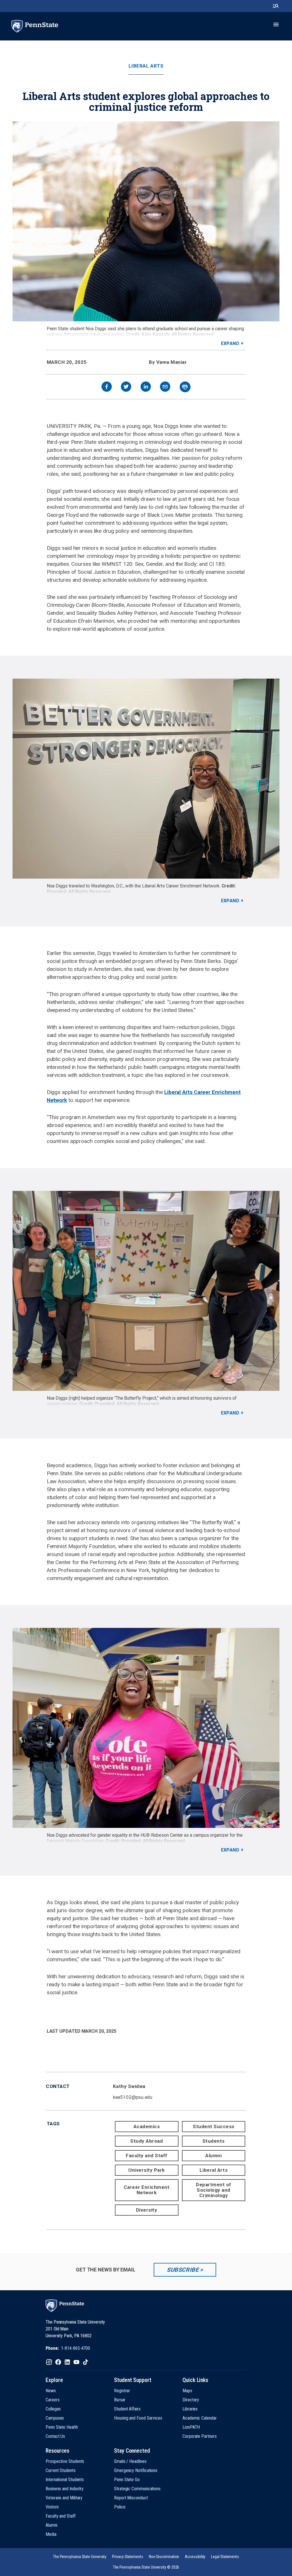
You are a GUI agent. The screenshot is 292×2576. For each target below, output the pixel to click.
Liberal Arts (146, 66)
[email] (165, 387)
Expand (230, 343)
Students (214, 2141)
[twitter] (126, 387)
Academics (147, 2126)
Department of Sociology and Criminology (214, 2190)
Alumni (213, 2155)
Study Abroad (147, 2141)
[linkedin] (146, 387)
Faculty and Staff (147, 2155)
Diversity (147, 2210)
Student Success (214, 2126)
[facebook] (107, 387)
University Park (147, 2170)
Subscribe (183, 2270)
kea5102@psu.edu (133, 2097)
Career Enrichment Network (147, 2190)
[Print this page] (185, 387)
